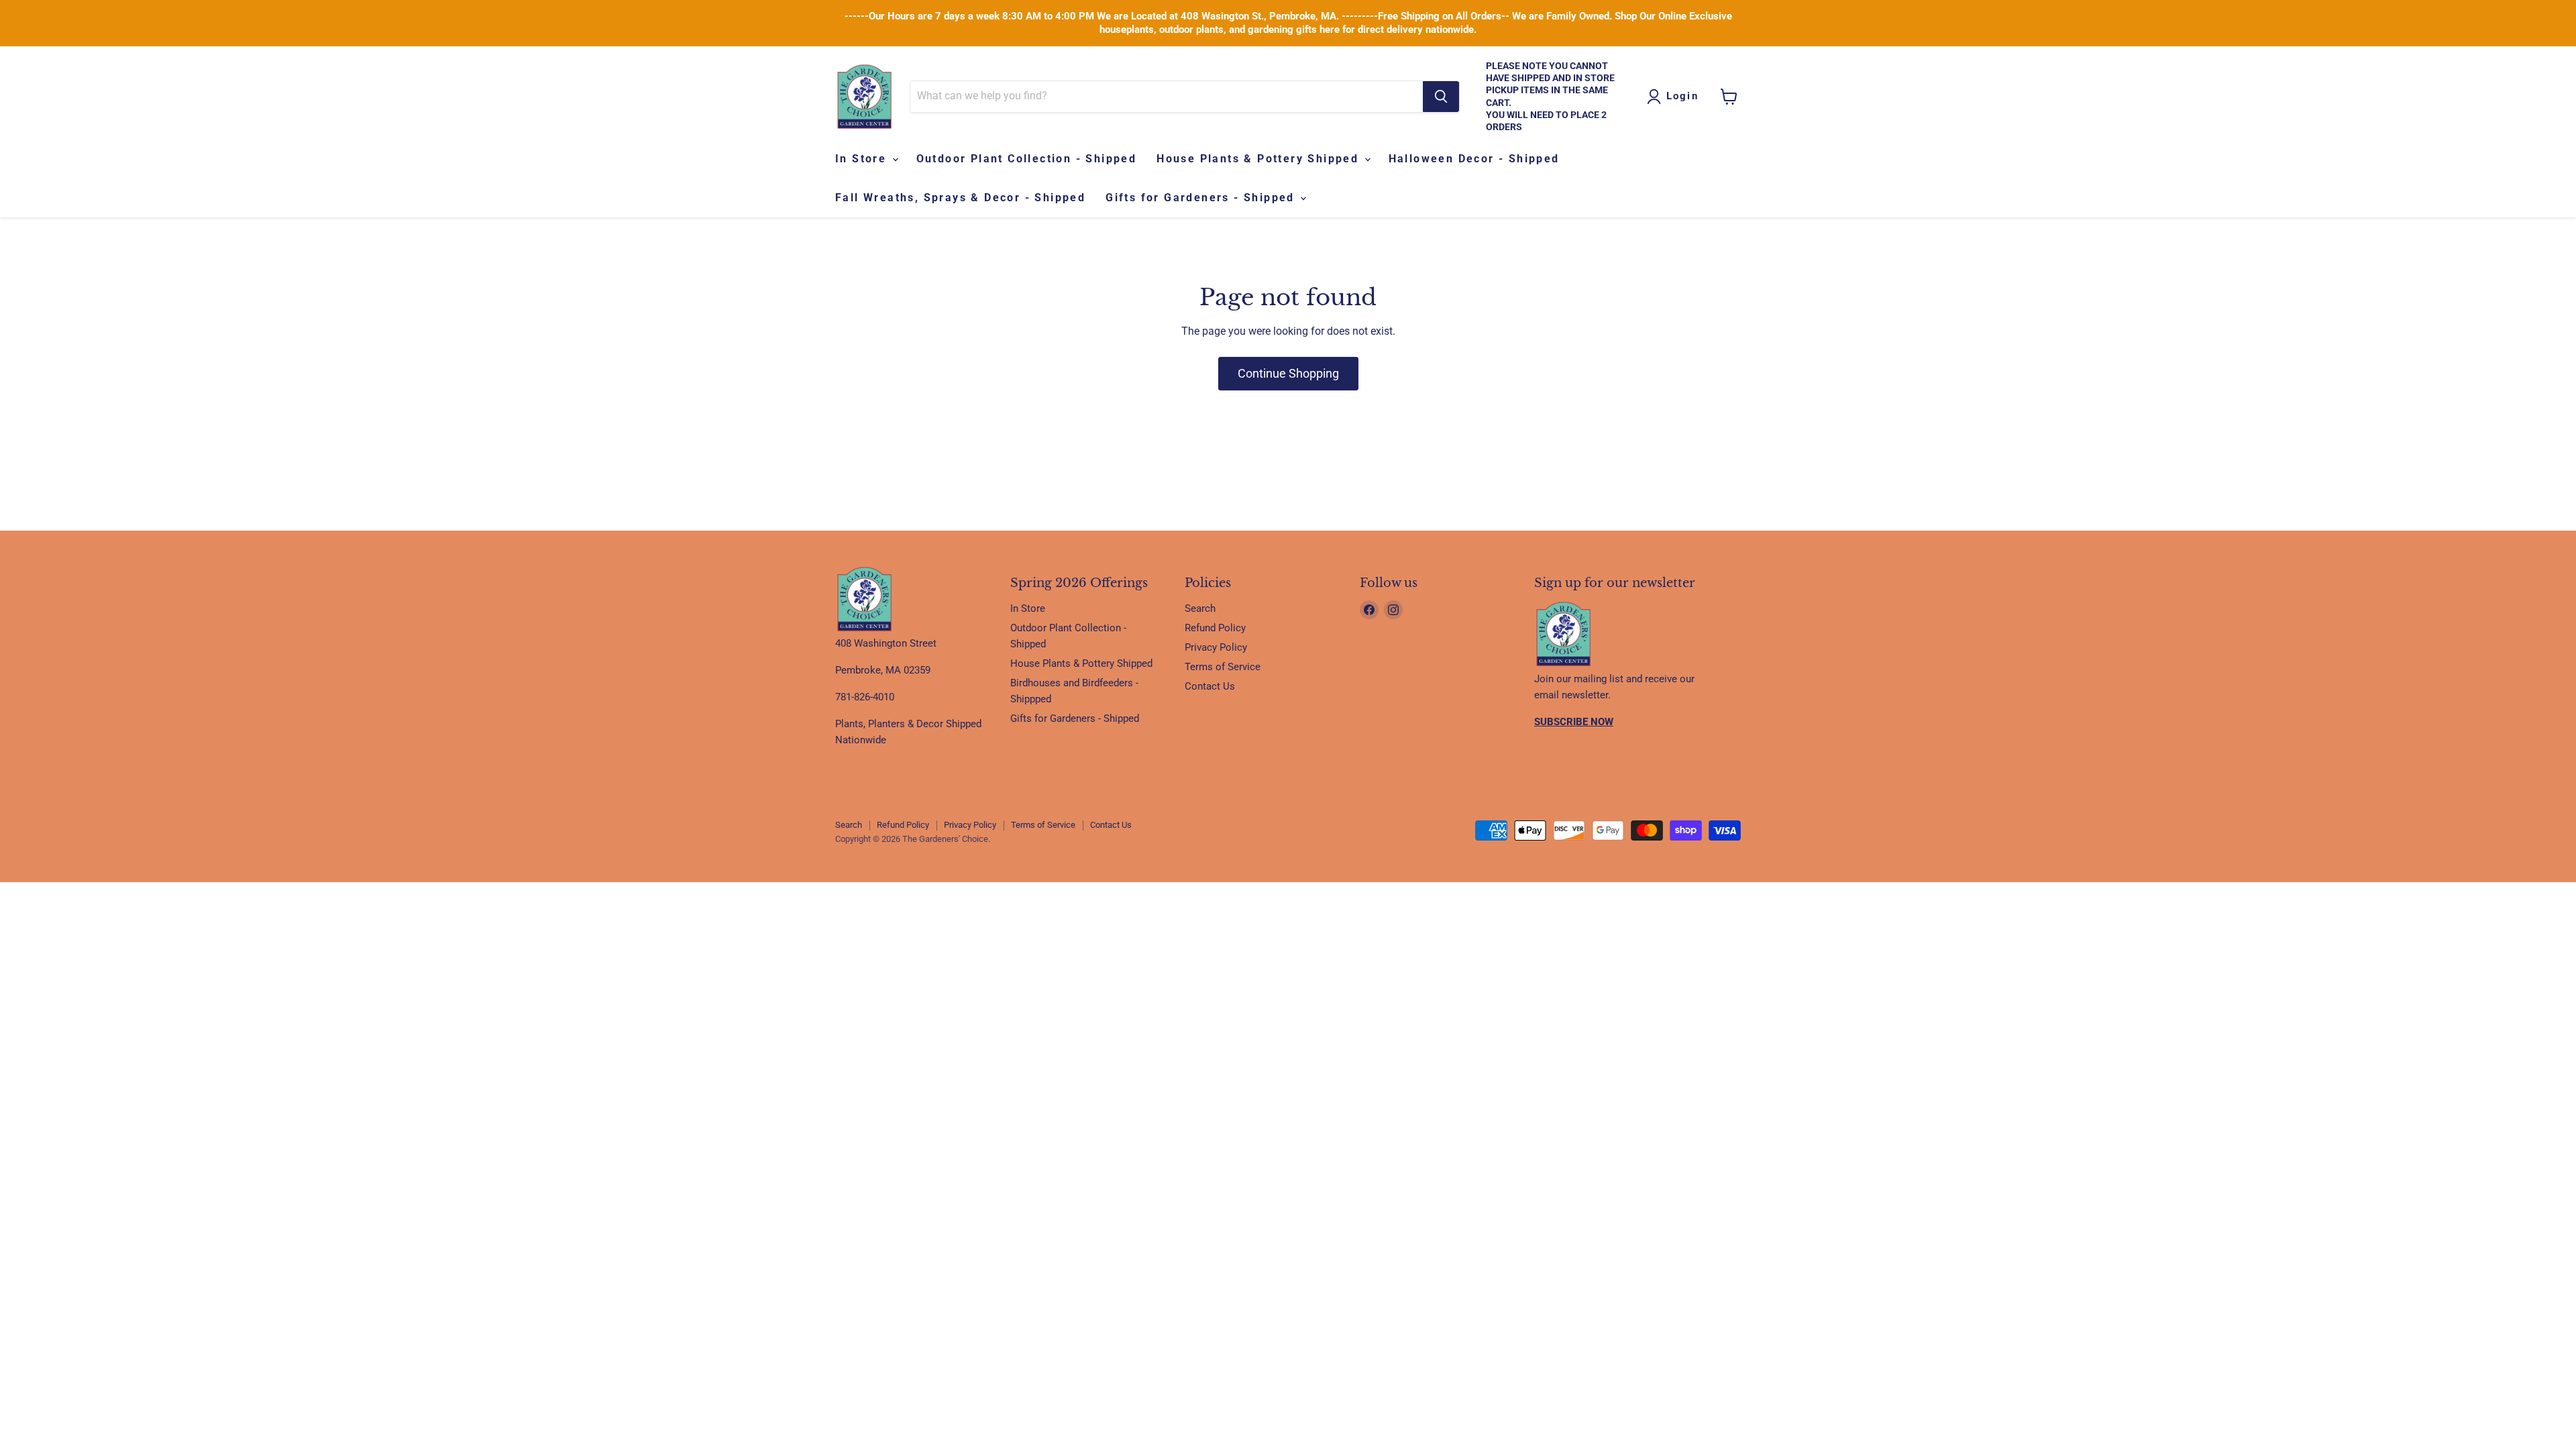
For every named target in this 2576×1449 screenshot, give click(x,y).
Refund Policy (1215, 628)
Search (1200, 608)
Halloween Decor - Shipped (1474, 159)
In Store (863, 159)
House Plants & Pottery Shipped (1259, 159)
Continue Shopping (1288, 373)
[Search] (1441, 97)
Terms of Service (1223, 667)
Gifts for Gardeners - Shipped (1202, 198)
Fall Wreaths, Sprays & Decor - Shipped (960, 198)
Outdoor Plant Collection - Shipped (1027, 159)
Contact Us (1210, 686)
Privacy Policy (1216, 647)
